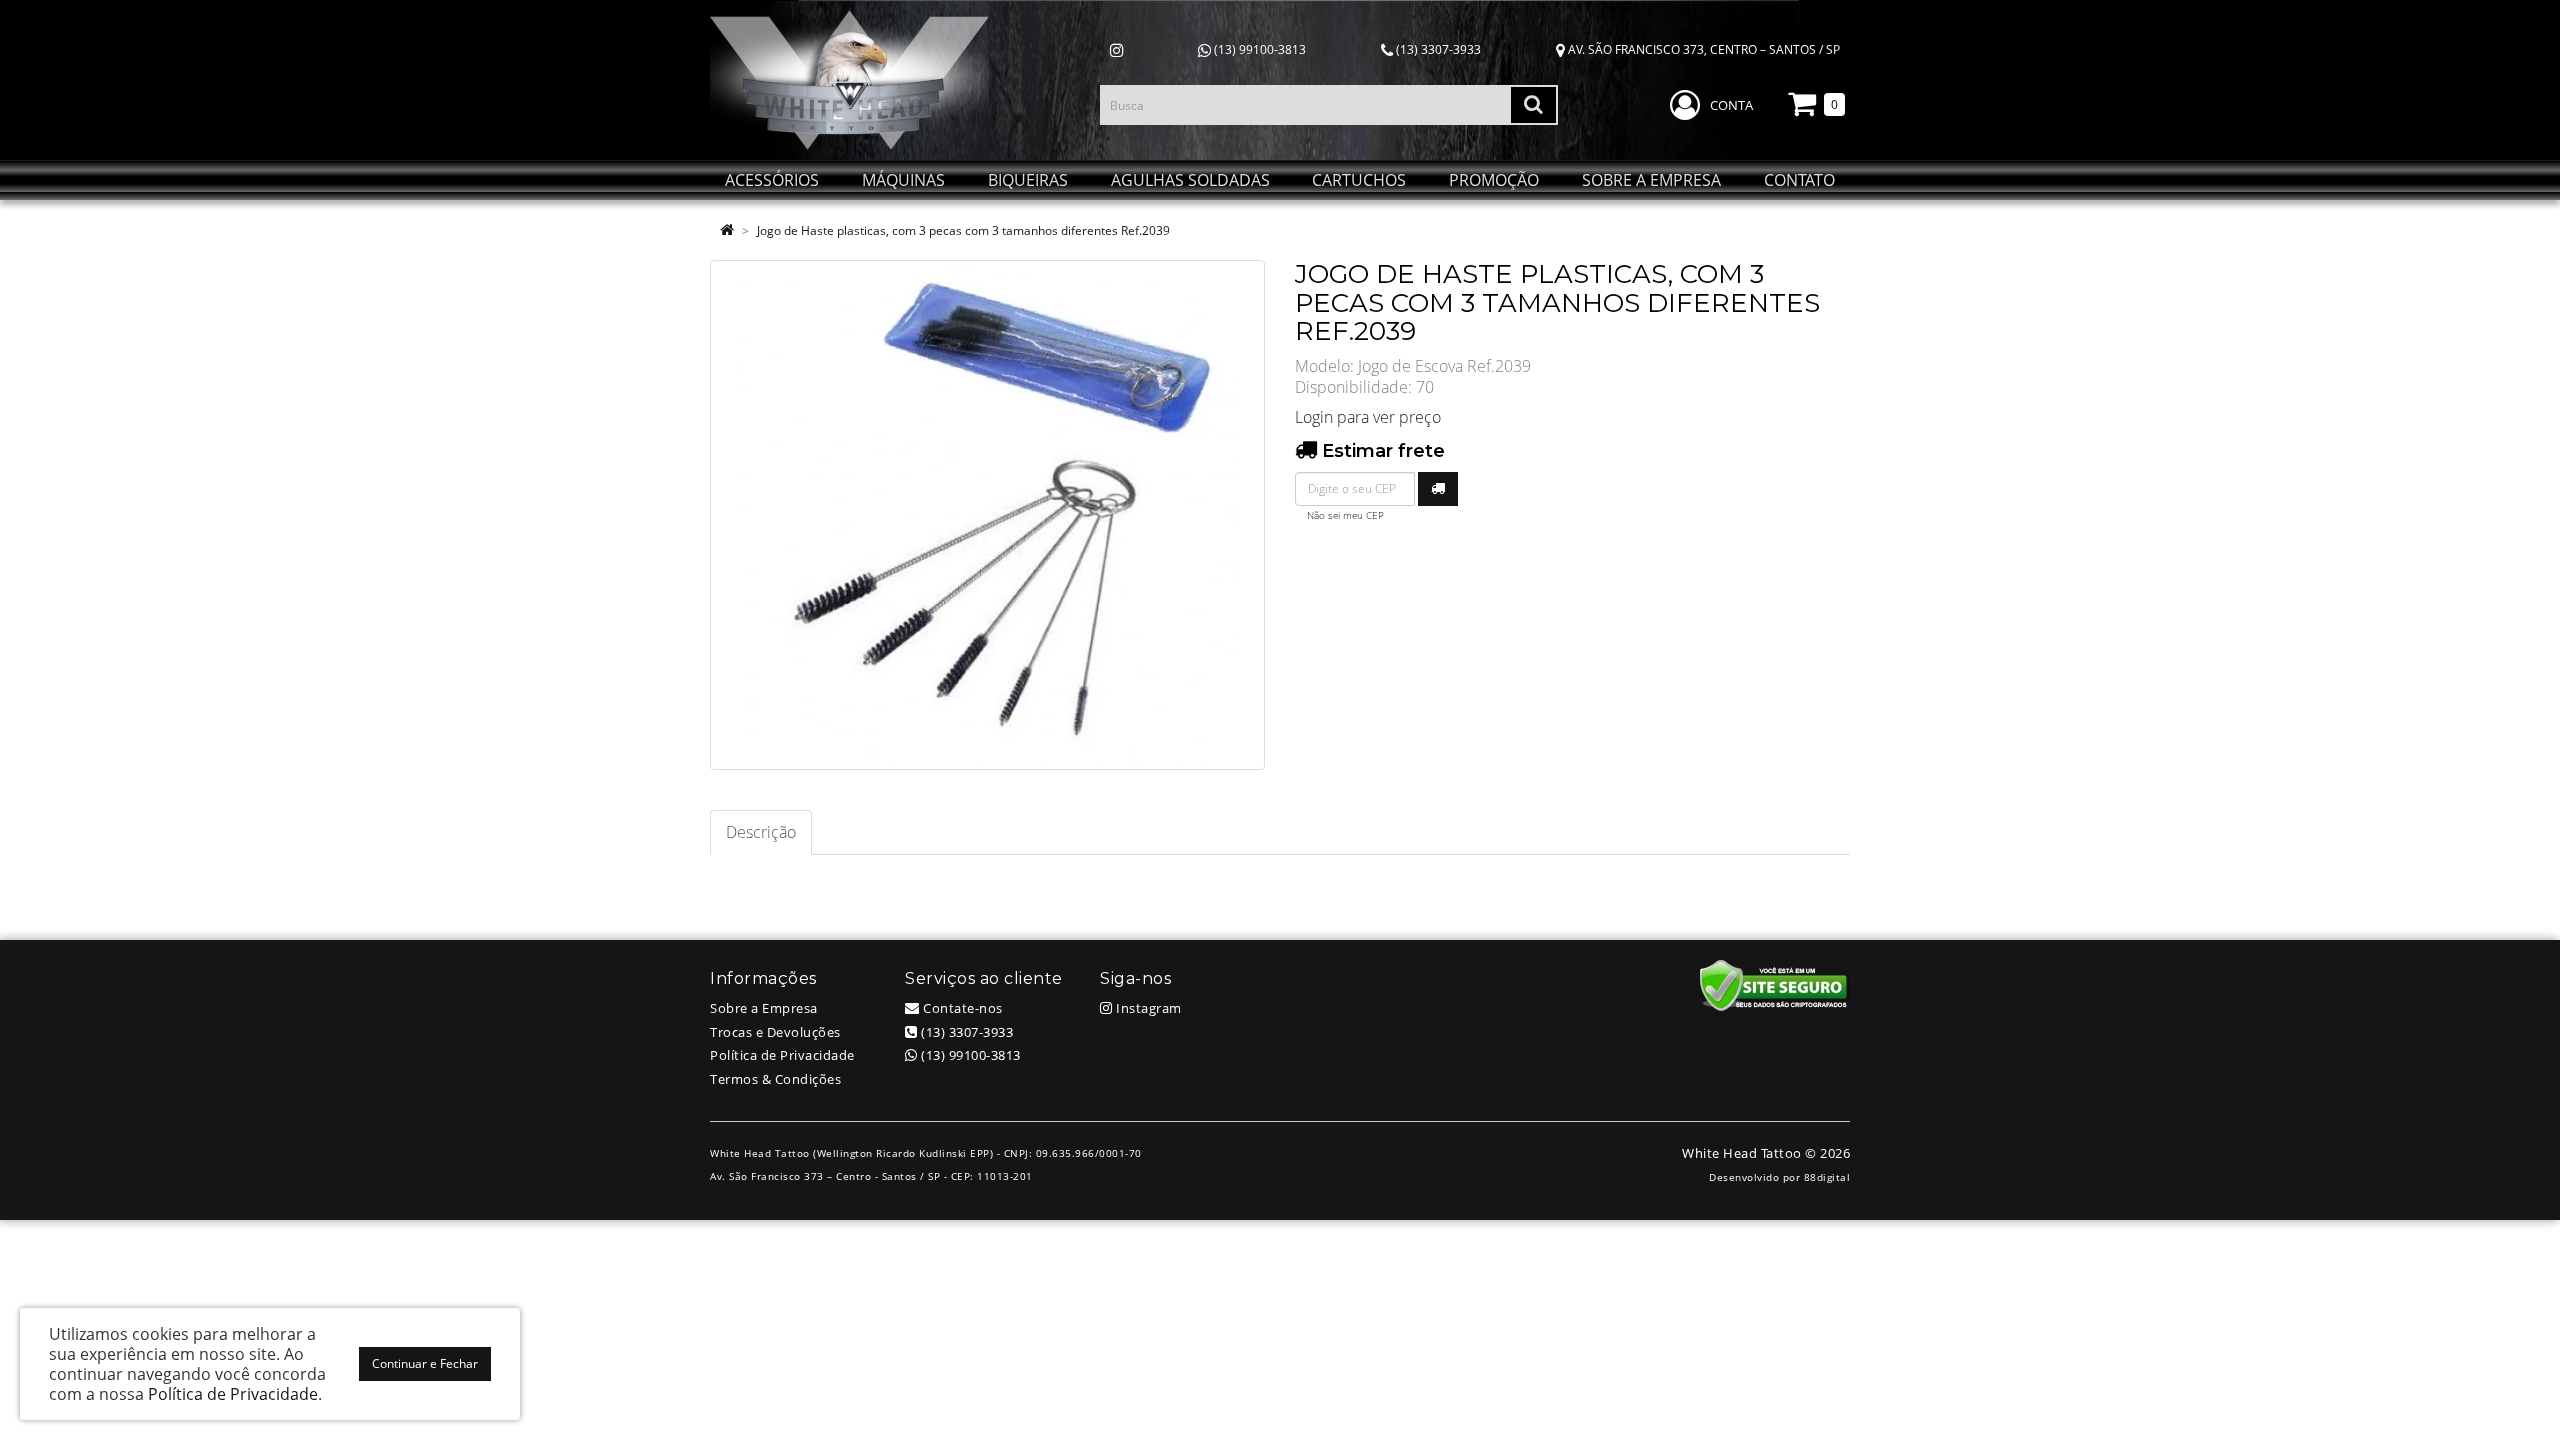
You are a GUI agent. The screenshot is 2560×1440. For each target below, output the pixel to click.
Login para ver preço (1368, 417)
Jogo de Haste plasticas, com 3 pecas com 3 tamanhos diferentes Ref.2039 (963, 230)
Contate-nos (961, 1008)
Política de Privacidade (782, 1055)
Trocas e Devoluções (775, 1032)
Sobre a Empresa (764, 1008)
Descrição (761, 832)
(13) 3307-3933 (1437, 49)
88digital (1827, 1177)
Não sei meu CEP (1345, 515)
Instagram (1147, 1008)
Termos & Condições (775, 1079)
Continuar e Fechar (425, 1363)
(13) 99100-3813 (1258, 49)
